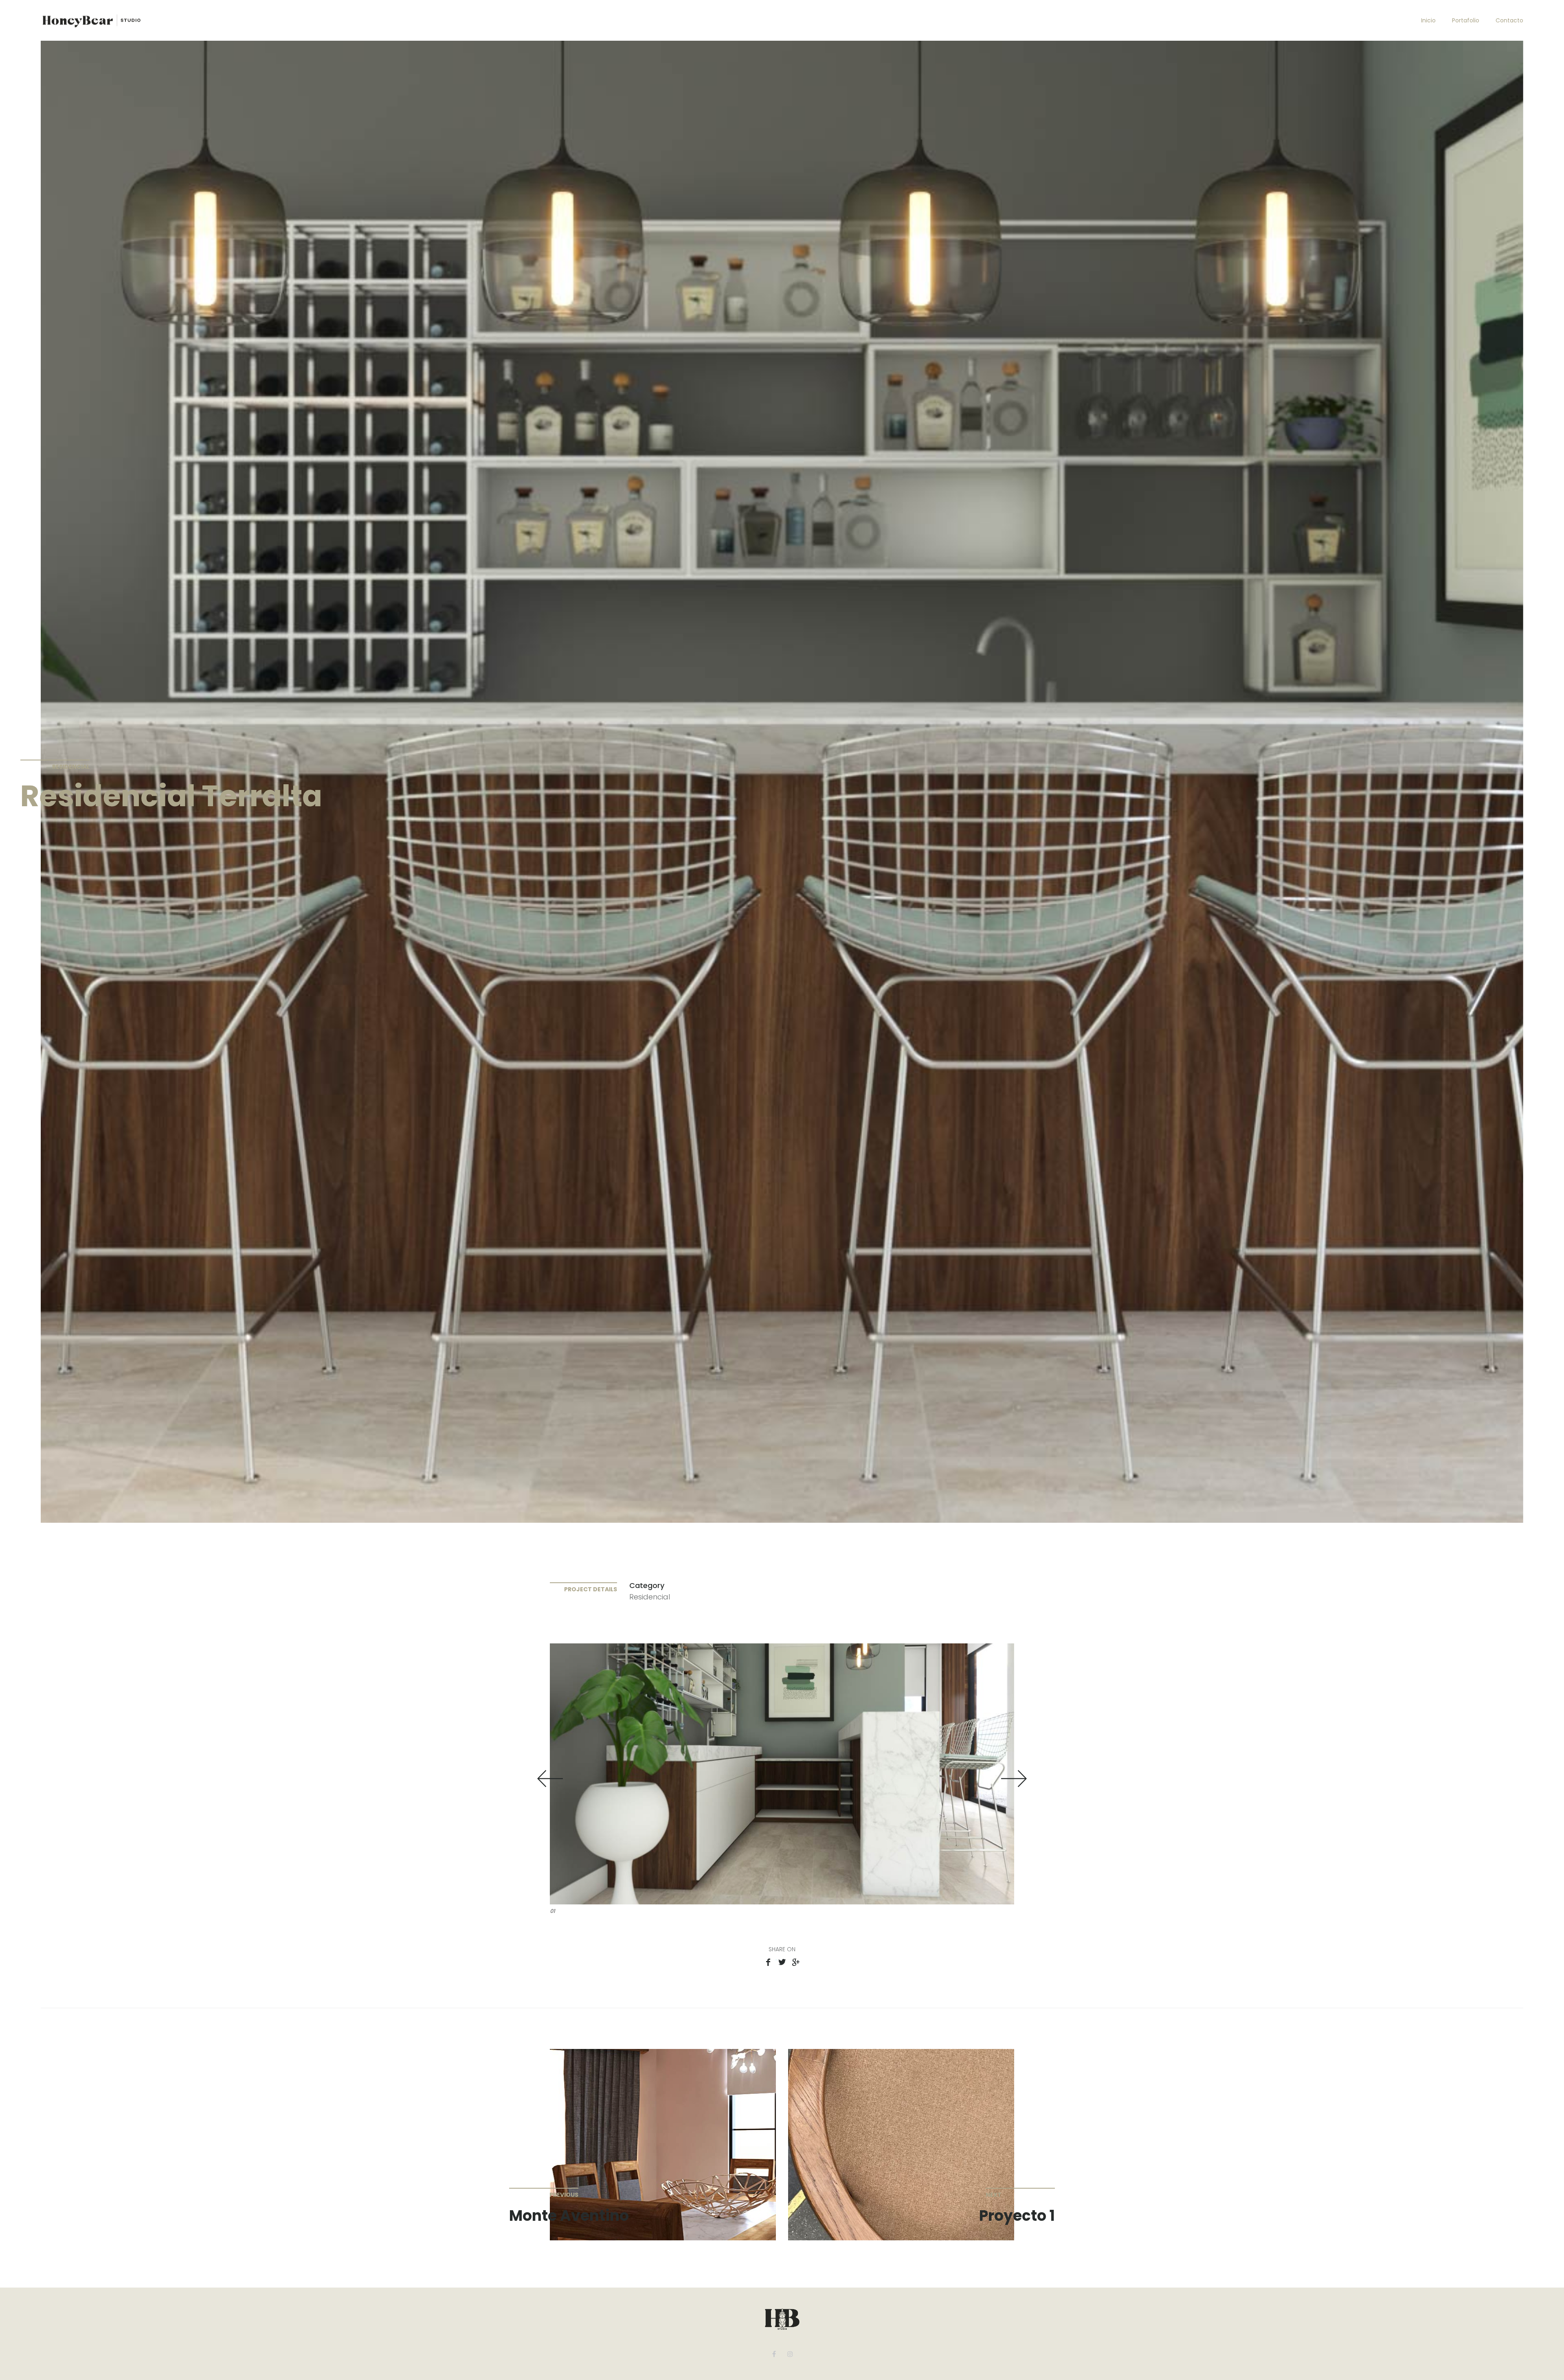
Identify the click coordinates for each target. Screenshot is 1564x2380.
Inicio (1428, 20)
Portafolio (1466, 20)
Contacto (1509, 20)
